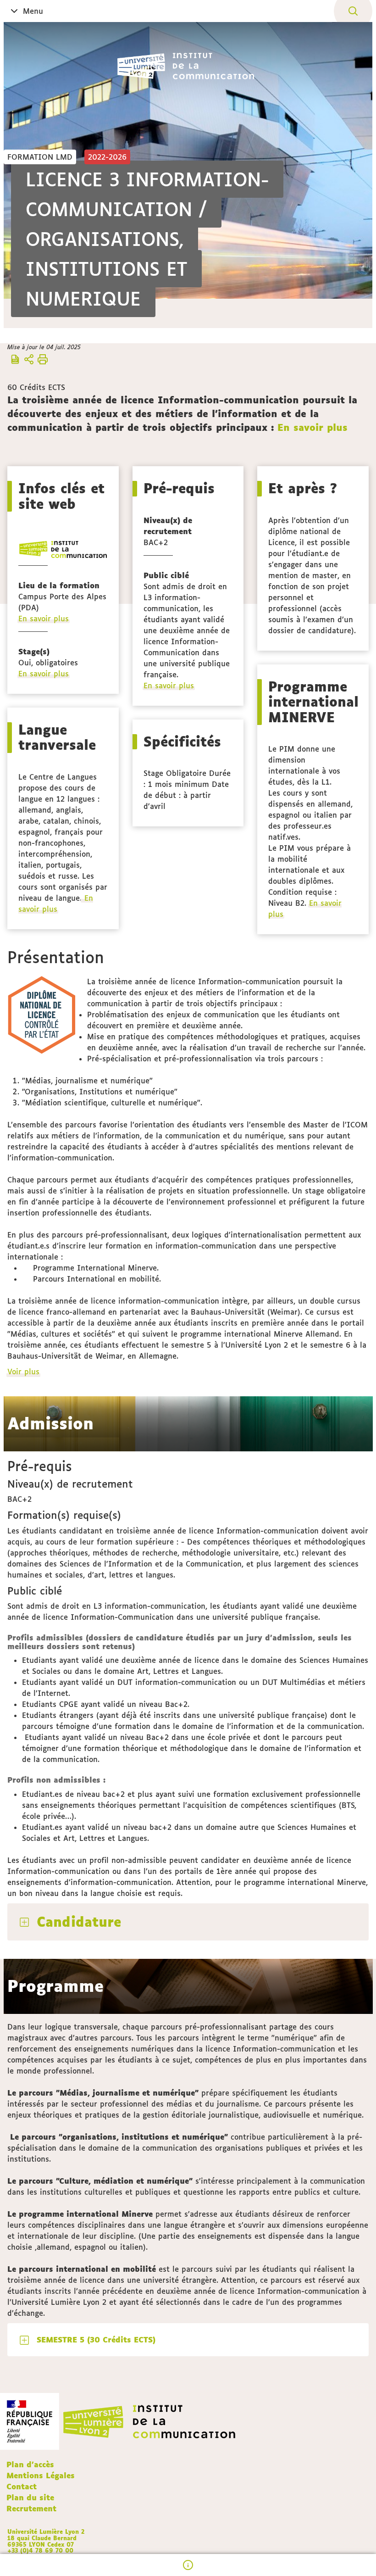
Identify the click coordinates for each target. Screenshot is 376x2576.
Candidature (79, 1922)
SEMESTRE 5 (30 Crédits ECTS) (96, 2340)
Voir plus (24, 1372)
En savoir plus (312, 427)
